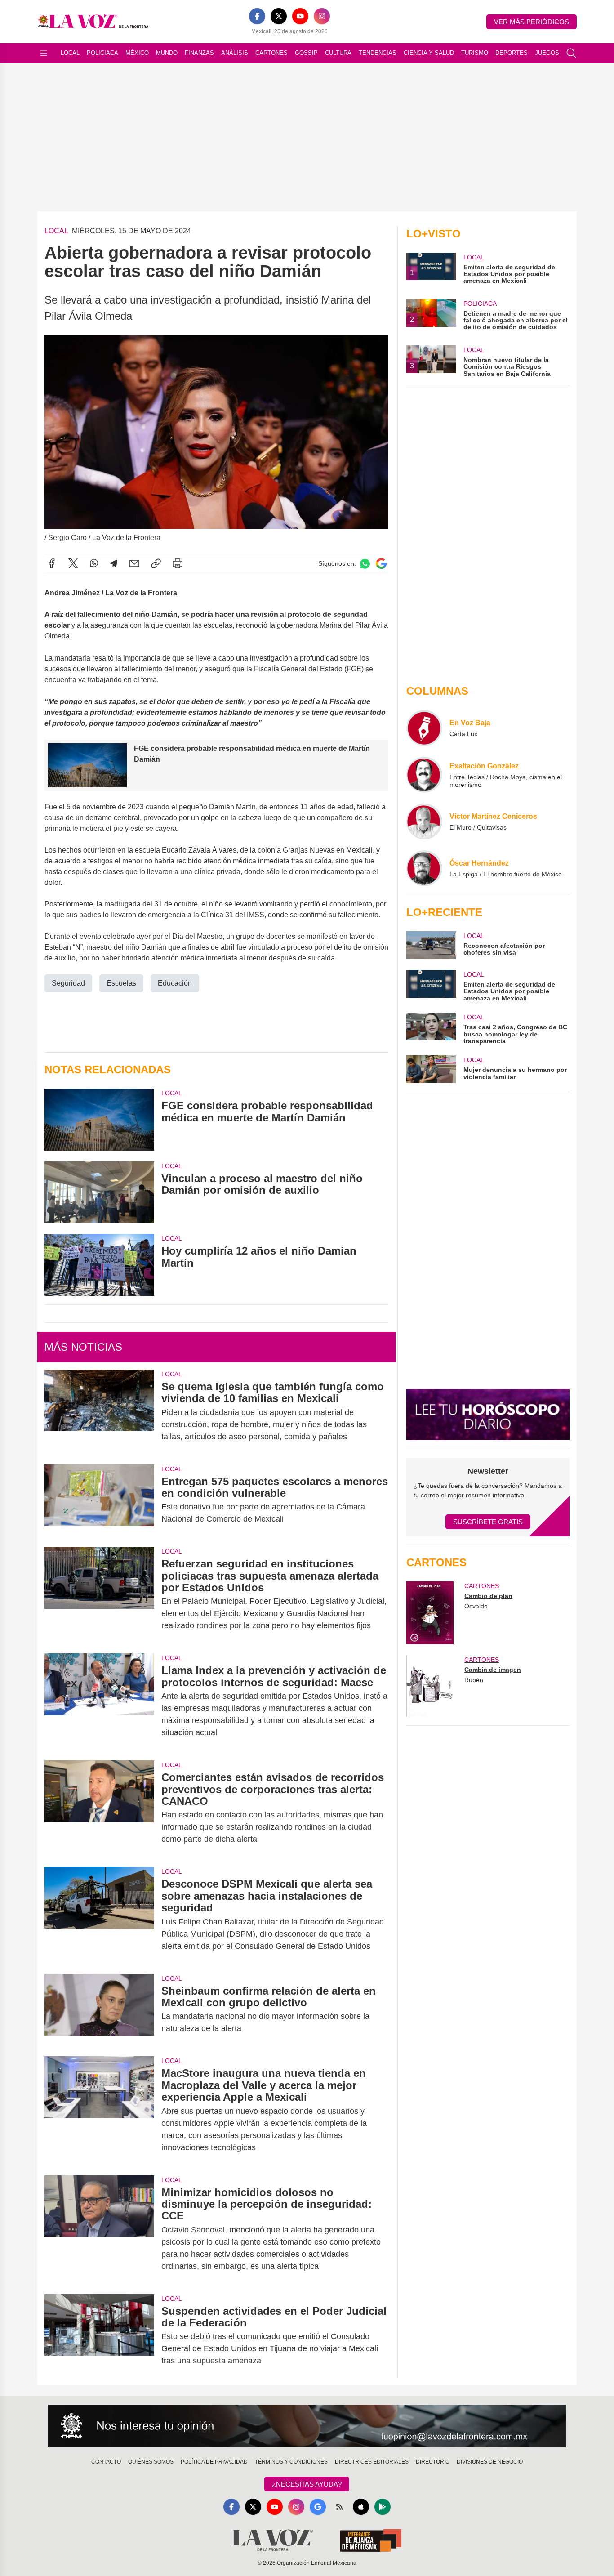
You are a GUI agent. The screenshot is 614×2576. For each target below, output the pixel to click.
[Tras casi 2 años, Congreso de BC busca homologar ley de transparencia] (431, 1029)
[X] (279, 16)
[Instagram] (322, 16)
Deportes (512, 53)
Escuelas (121, 983)
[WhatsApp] (94, 563)
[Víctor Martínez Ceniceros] (424, 821)
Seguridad (68, 983)
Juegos (547, 53)
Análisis (235, 53)
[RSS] (339, 2507)
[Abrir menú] (44, 53)
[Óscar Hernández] (424, 868)
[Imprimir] (178, 563)
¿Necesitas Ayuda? (307, 2484)
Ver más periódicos (532, 22)
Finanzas (199, 53)
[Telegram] (114, 563)
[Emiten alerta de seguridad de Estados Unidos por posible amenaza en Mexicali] (431, 986)
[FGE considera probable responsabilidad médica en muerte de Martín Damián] (99, 1119)
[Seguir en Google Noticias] (381, 564)
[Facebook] (257, 16)
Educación (175, 983)
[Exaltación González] (424, 775)
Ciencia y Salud (429, 53)
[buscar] (571, 53)
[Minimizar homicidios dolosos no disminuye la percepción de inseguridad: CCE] (99, 2229)
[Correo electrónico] (134, 563)
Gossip (306, 53)
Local (70, 53)
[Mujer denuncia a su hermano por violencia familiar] (431, 1069)
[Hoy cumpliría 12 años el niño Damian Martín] (99, 1265)
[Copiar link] (156, 563)
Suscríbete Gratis (488, 1522)
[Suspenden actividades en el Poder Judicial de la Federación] (99, 2336)
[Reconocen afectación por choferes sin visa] (431, 945)
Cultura (338, 53)
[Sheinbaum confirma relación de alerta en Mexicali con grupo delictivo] (99, 2010)
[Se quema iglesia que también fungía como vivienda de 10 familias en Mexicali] (99, 1412)
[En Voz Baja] (424, 728)
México (137, 53)
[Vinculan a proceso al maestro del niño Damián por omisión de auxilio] (99, 1192)
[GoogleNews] (318, 2507)
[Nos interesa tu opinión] (307, 2426)
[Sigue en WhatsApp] (365, 564)
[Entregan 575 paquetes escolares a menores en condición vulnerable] (99, 1500)
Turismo (475, 53)
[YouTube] (300, 16)
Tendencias (378, 53)
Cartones (271, 53)
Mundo (167, 53)
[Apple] (361, 2507)
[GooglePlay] (383, 2507)
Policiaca (102, 53)
